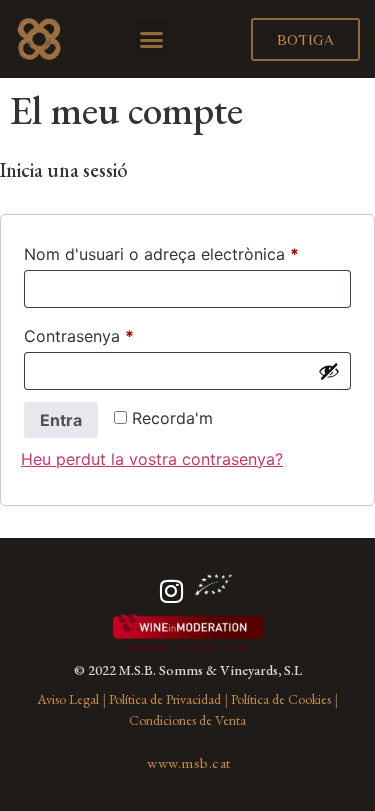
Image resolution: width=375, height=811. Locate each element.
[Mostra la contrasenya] (329, 371)
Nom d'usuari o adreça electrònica (187, 251)
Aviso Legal (68, 699)
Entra (61, 420)
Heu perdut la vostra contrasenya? (152, 459)
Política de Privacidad (165, 699)
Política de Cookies (281, 699)
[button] (152, 39)
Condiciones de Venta (187, 720)
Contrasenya (116, 333)
